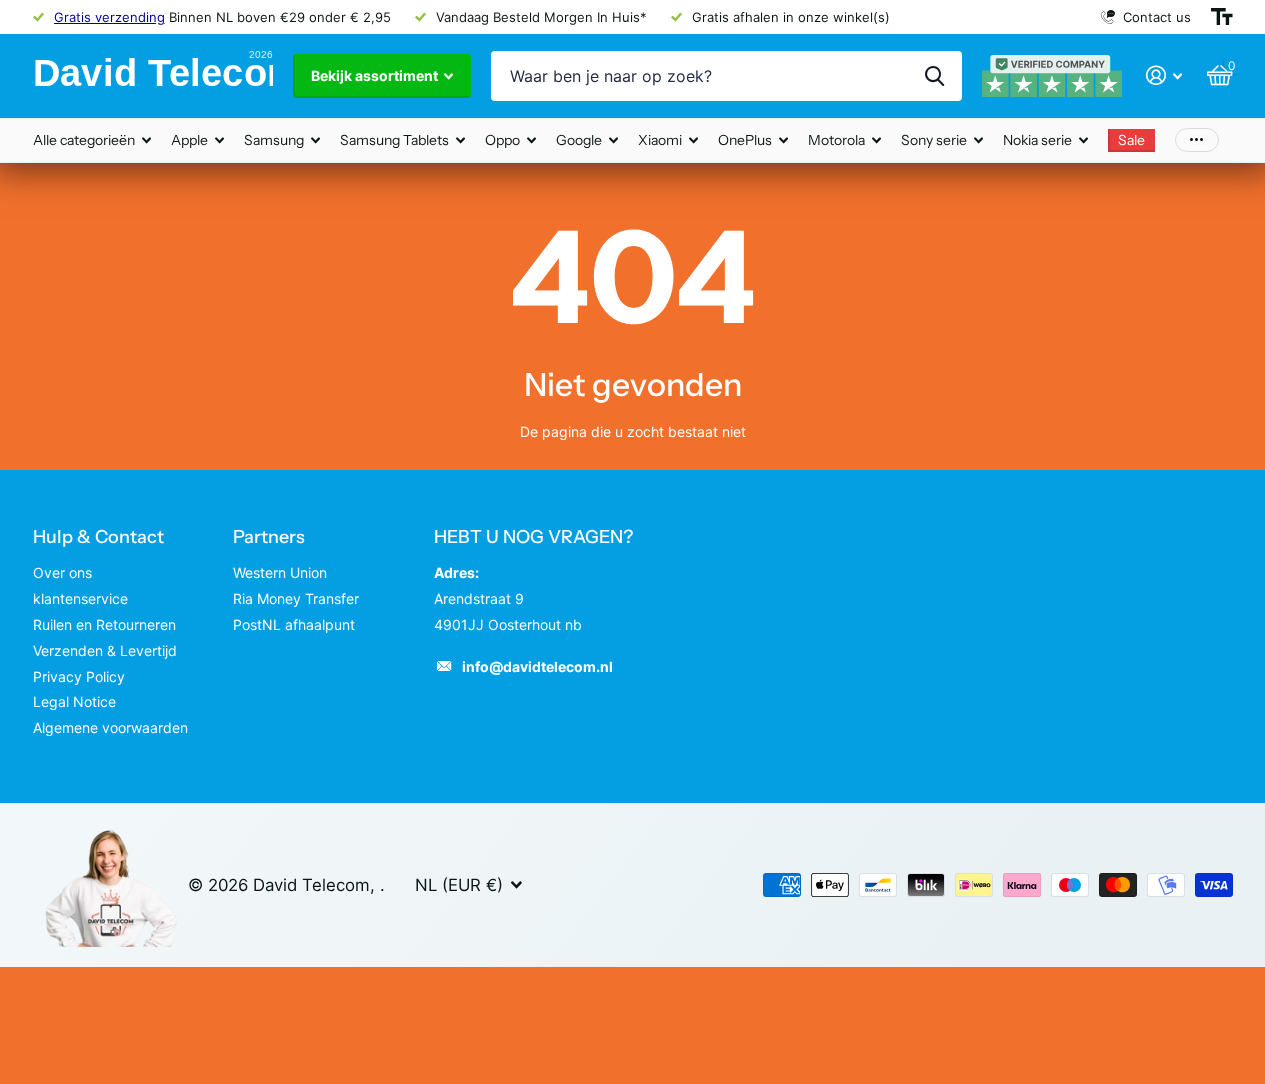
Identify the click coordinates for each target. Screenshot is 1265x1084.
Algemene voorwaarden (110, 727)
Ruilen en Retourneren (104, 624)
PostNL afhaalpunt (294, 624)
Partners (269, 537)
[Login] (1164, 75)
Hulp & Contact (98, 537)
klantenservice (80, 598)
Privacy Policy (79, 676)
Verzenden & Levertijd (105, 650)
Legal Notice (74, 701)
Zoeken (934, 76)
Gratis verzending (109, 17)
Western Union (280, 572)
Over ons (62, 572)
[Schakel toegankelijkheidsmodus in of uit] (1222, 17)
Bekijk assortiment (376, 75)
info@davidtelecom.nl (537, 666)
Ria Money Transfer (296, 598)
